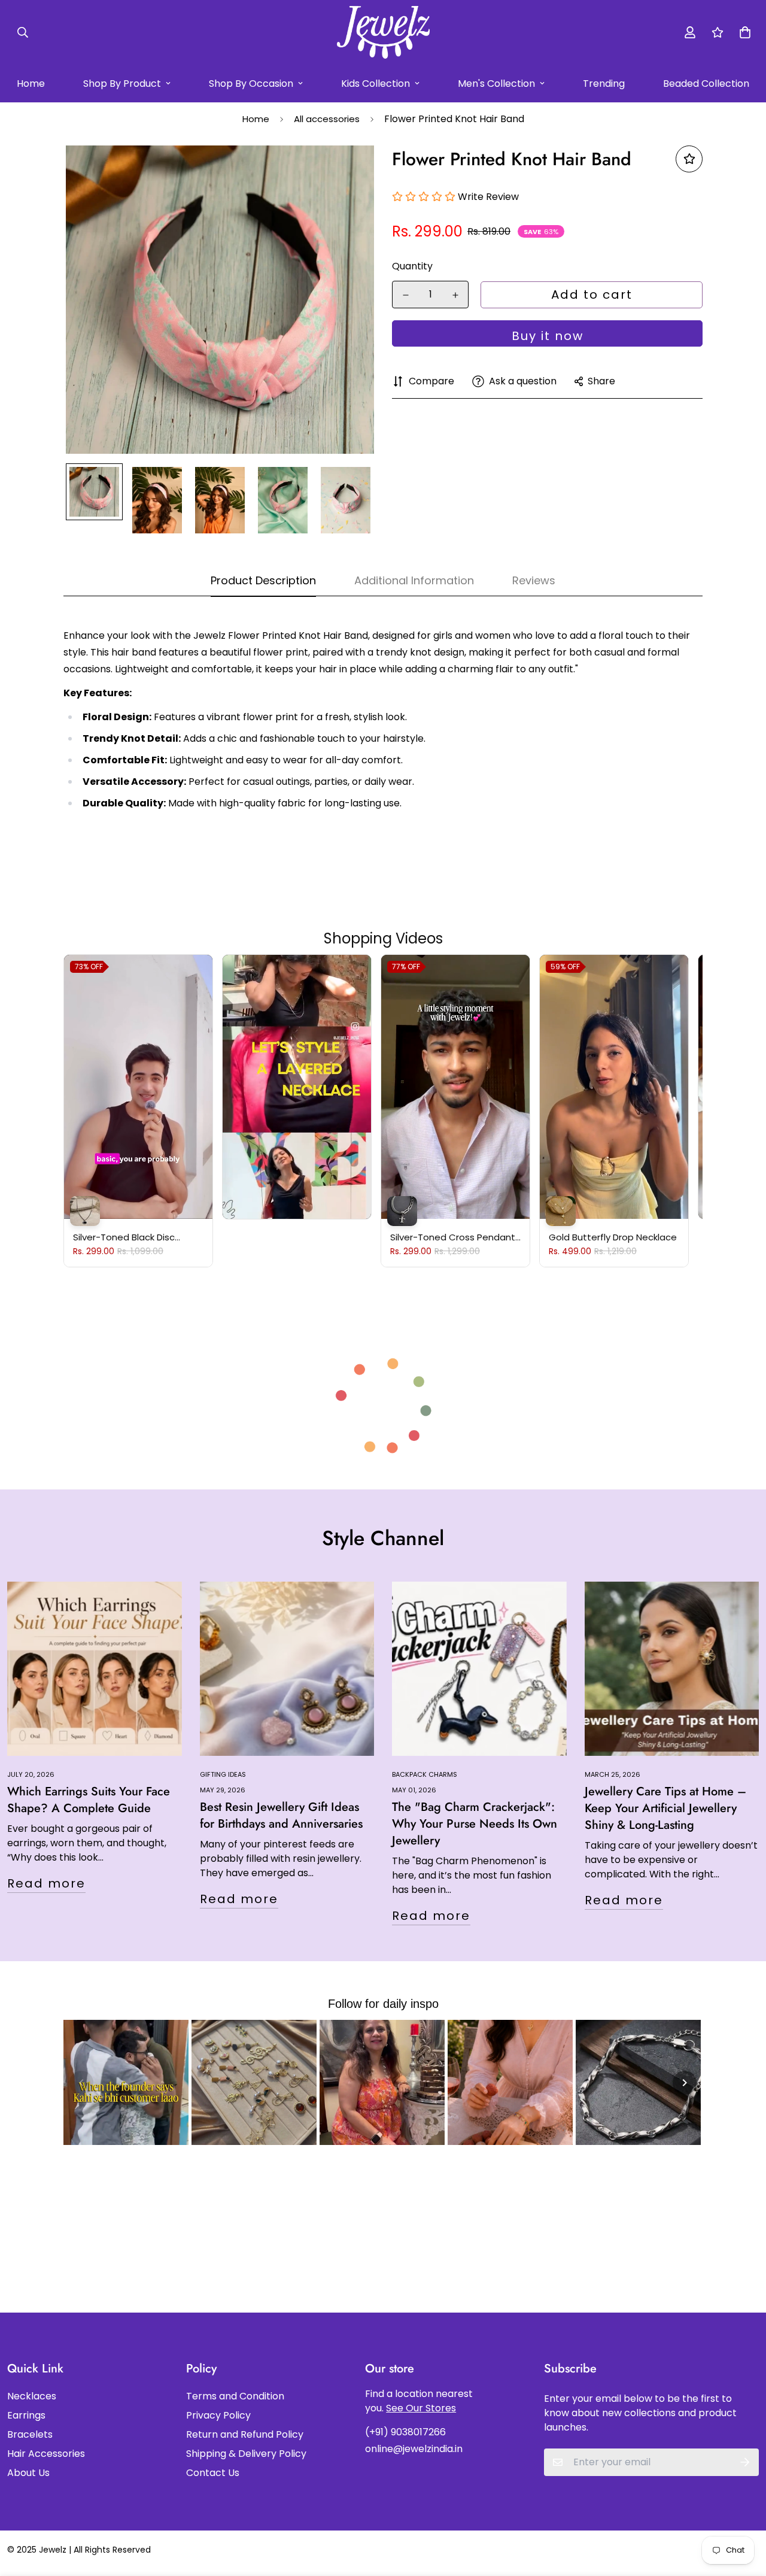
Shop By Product (122, 84)
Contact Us (213, 2473)
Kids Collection (376, 84)
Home (256, 119)
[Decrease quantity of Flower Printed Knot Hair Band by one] (405, 295)
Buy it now (548, 336)
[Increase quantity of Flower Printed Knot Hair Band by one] (455, 295)
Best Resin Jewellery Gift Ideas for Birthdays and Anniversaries (281, 1815)
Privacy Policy (218, 2415)
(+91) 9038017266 (405, 2432)
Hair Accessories (46, 2454)
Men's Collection (496, 84)
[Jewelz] (383, 32)
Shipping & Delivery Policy (246, 2454)
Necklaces (32, 2396)
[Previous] (81, 2083)
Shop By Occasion (251, 84)
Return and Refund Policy (245, 2434)
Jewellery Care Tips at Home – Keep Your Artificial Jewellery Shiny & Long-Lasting (665, 1808)
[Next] (685, 2083)
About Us (28, 2473)
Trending (604, 84)
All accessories (327, 119)
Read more (46, 1883)
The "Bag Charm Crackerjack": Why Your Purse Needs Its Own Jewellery (475, 1824)
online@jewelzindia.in (414, 2449)
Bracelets (30, 2434)
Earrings (26, 2415)
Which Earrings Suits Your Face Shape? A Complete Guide (89, 1800)
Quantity (412, 266)
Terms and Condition (235, 2396)
